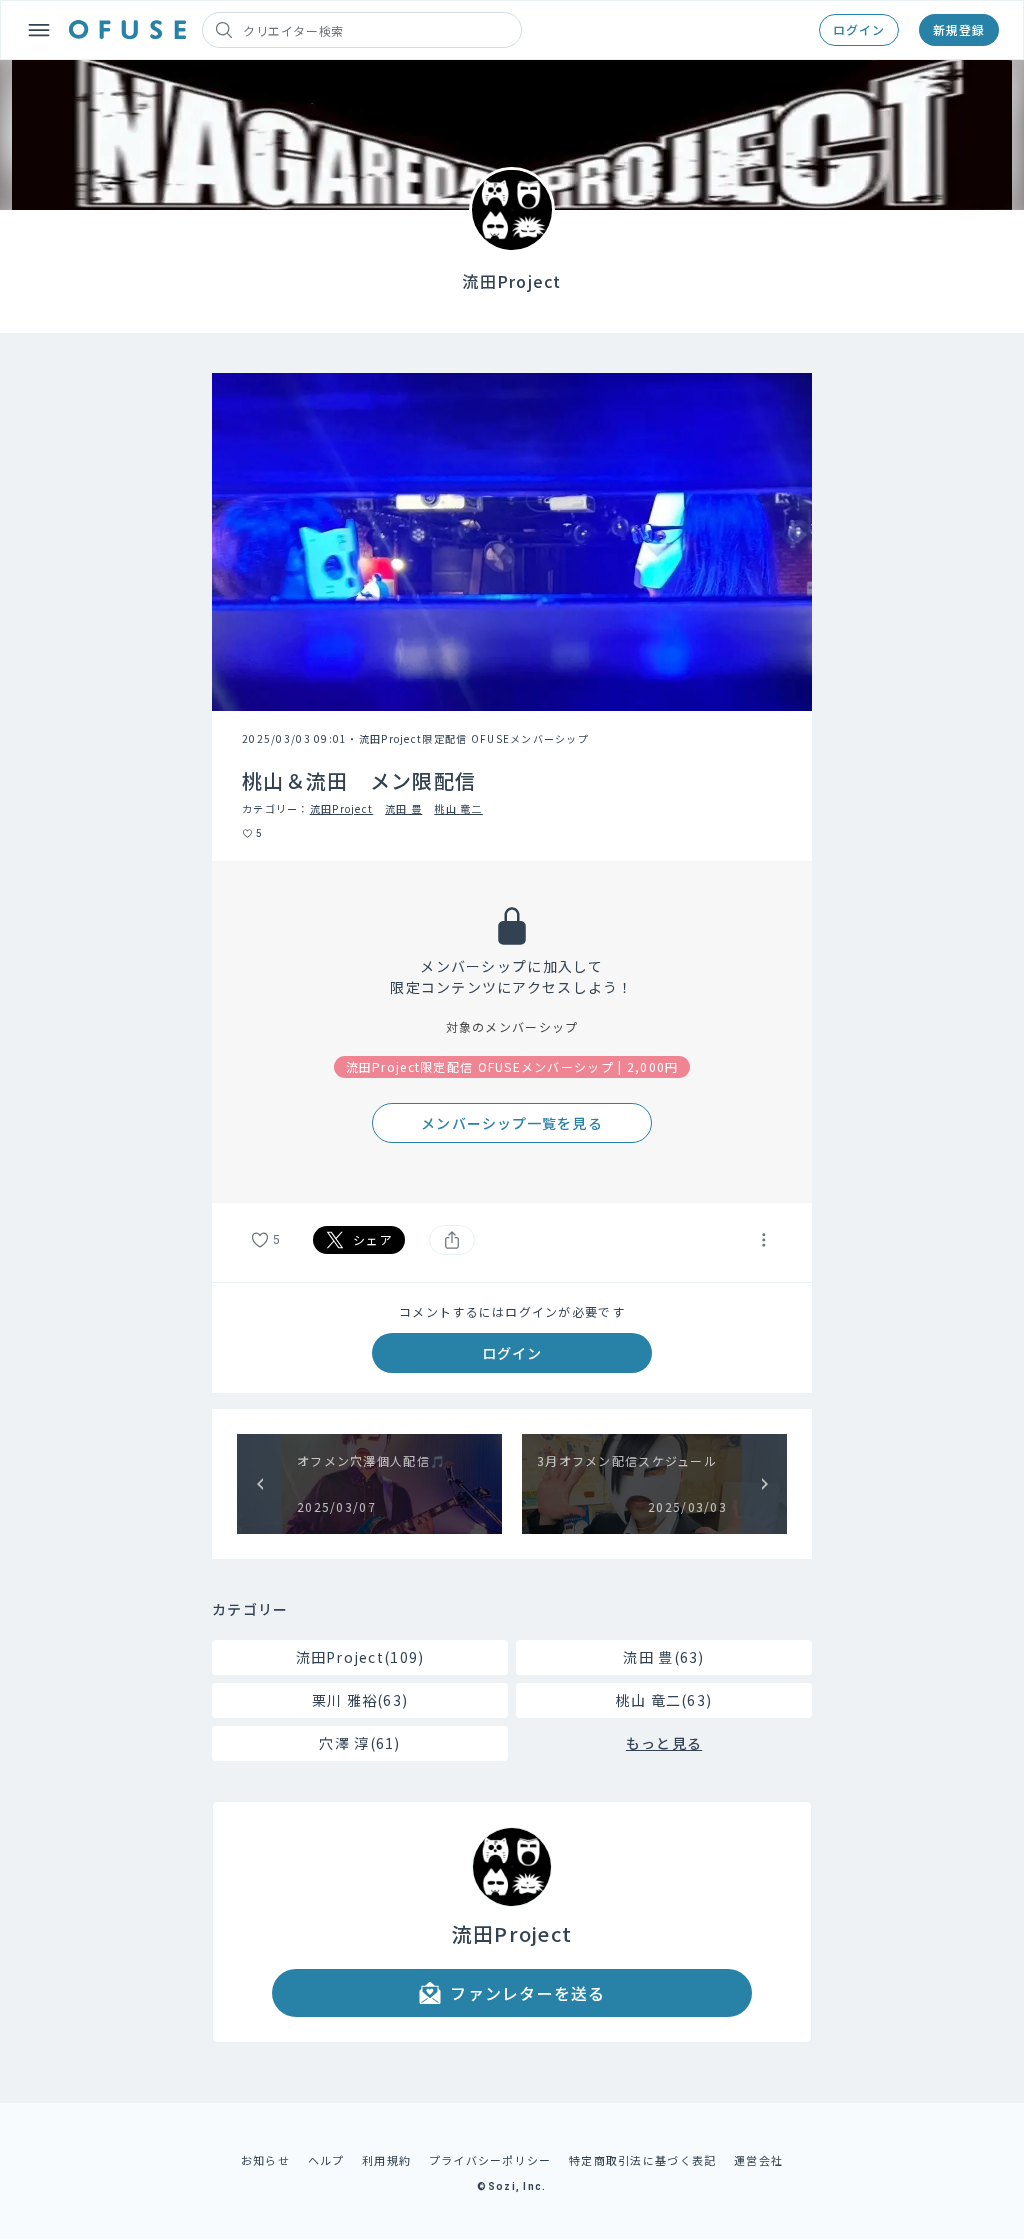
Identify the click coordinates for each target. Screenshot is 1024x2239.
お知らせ (265, 2160)
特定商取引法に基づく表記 (642, 2160)
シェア (373, 1239)
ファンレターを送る (528, 1993)
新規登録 (959, 29)
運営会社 (758, 2160)
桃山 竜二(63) (664, 1700)
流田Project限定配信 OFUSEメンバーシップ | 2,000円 (512, 1066)
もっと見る (664, 1743)
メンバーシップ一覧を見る (511, 1123)
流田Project (342, 808)
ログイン (859, 29)
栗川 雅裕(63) (360, 1700)
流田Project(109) (360, 1657)
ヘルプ (326, 2160)
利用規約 (386, 2160)
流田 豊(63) (663, 1657)
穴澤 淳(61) (359, 1743)
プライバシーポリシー (490, 2160)
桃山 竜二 (458, 808)
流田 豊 (403, 808)
